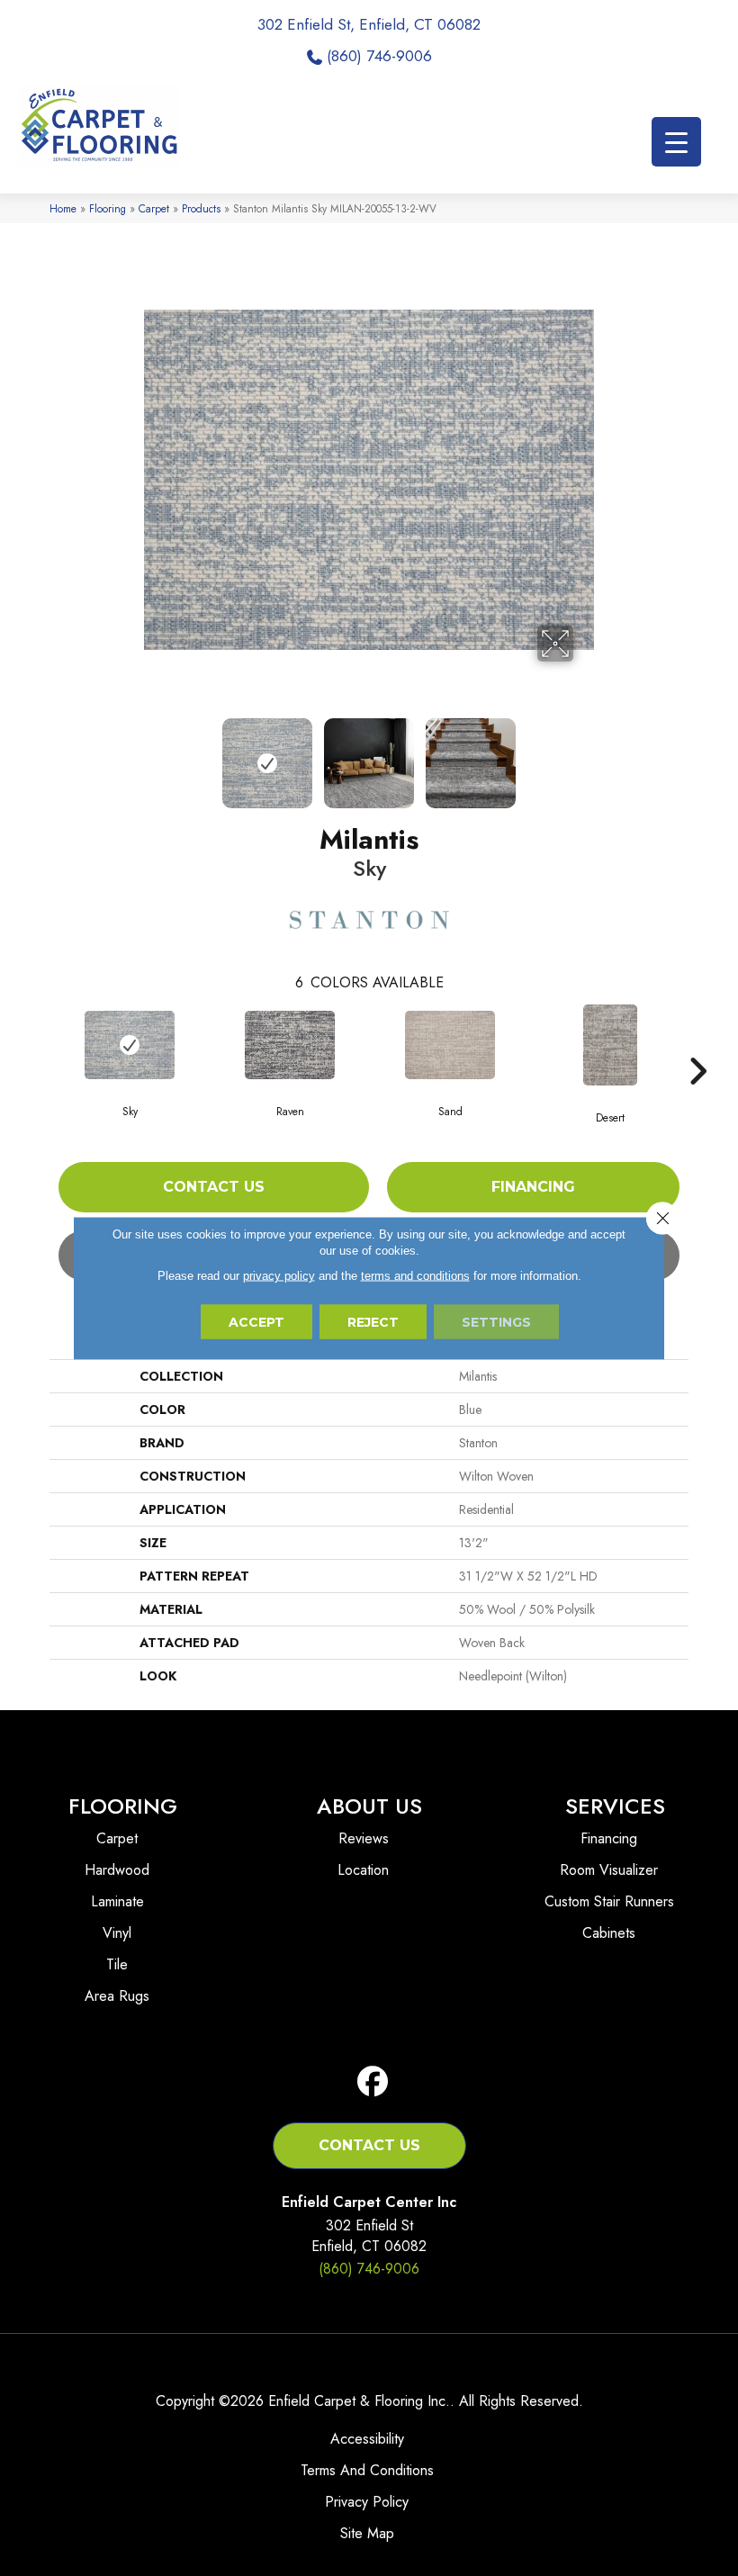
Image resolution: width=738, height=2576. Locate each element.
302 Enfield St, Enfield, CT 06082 (369, 24)
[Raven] (290, 1045)
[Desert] (610, 1045)
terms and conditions (415, 1276)
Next (585, 754)
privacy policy (279, 1276)
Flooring (108, 208)
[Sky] (130, 1045)
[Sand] (450, 1045)
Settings (496, 1322)
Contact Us (214, 1187)
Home (63, 208)
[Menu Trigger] (676, 142)
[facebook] (373, 2082)
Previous (153, 754)
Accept (256, 1322)
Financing (533, 1187)
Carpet (154, 208)
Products (201, 208)
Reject (373, 1322)
